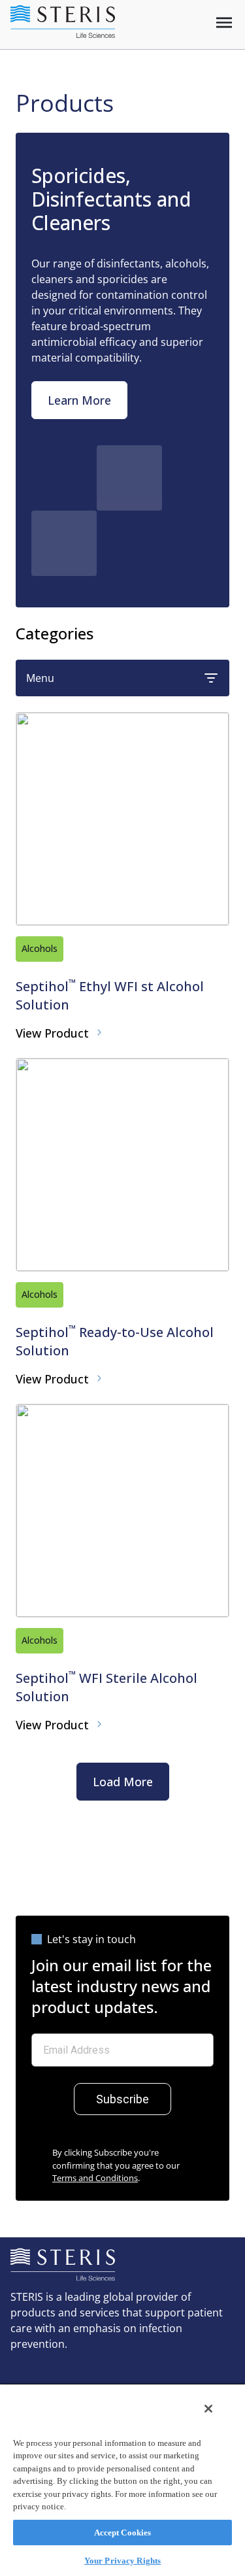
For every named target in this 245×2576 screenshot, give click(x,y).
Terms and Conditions (95, 2178)
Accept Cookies (123, 2533)
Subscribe (122, 2099)
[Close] (208, 2409)
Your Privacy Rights (122, 2561)
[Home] (63, 22)
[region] (122, 2480)
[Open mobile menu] (224, 23)
